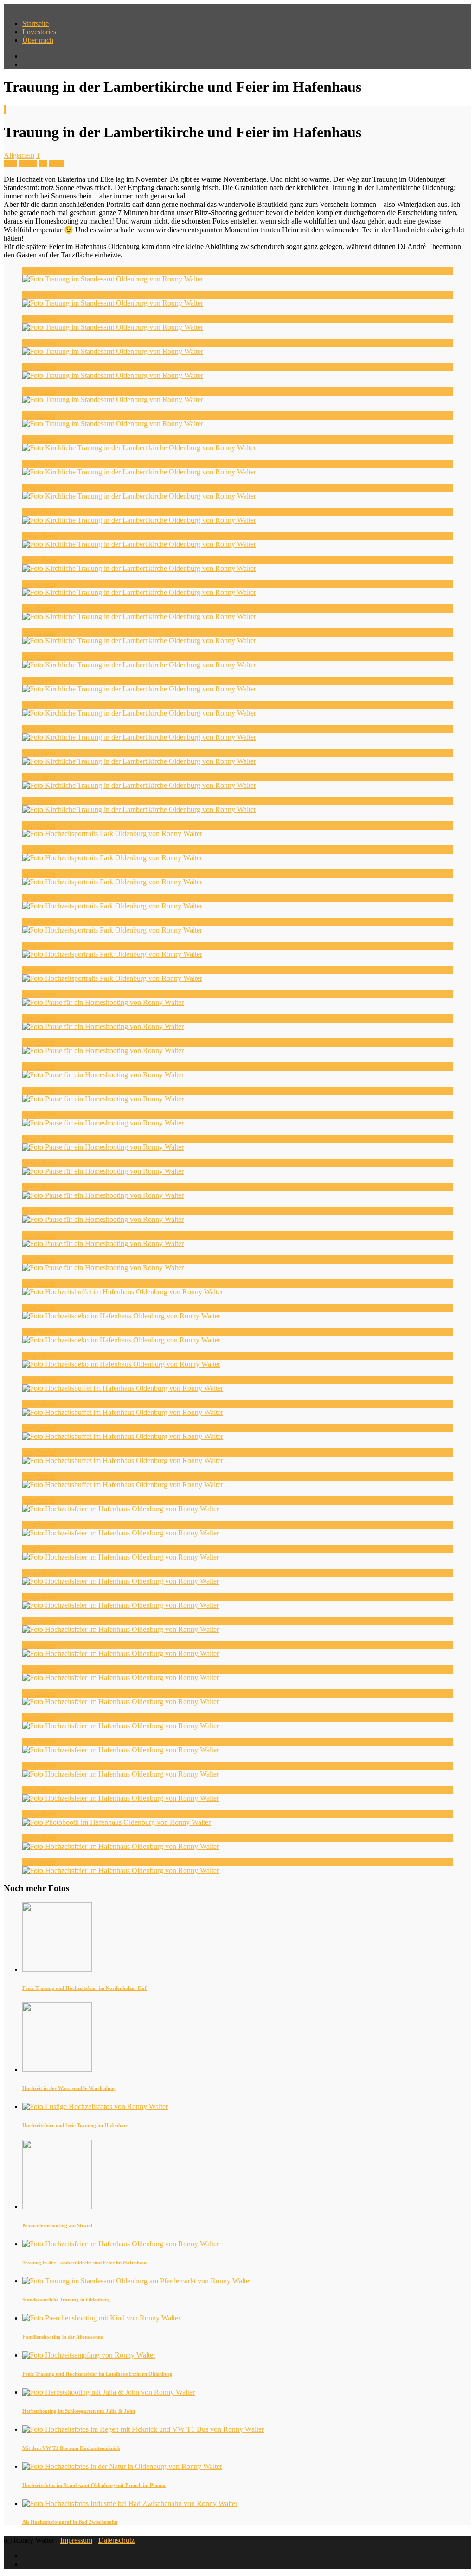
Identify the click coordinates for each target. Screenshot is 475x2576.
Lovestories (39, 32)
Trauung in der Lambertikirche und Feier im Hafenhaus (85, 2263)
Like (10, 163)
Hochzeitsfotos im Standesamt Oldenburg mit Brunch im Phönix (94, 2485)
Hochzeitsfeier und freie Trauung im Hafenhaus (75, 2125)
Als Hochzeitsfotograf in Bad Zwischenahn (70, 2522)
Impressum (76, 2540)
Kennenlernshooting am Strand (57, 2225)
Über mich (38, 40)
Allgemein (19, 155)
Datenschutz (116, 2540)
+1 (43, 163)
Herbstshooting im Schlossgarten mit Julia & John (79, 2411)
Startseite (35, 23)
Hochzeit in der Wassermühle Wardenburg (70, 2088)
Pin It (57, 163)
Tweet (28, 163)
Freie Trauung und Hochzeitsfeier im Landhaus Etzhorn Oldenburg (97, 2374)
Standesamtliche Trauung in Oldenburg (66, 2300)
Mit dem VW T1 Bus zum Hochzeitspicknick (71, 2448)
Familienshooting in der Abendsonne (63, 2337)
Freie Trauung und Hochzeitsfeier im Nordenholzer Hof (84, 1988)
